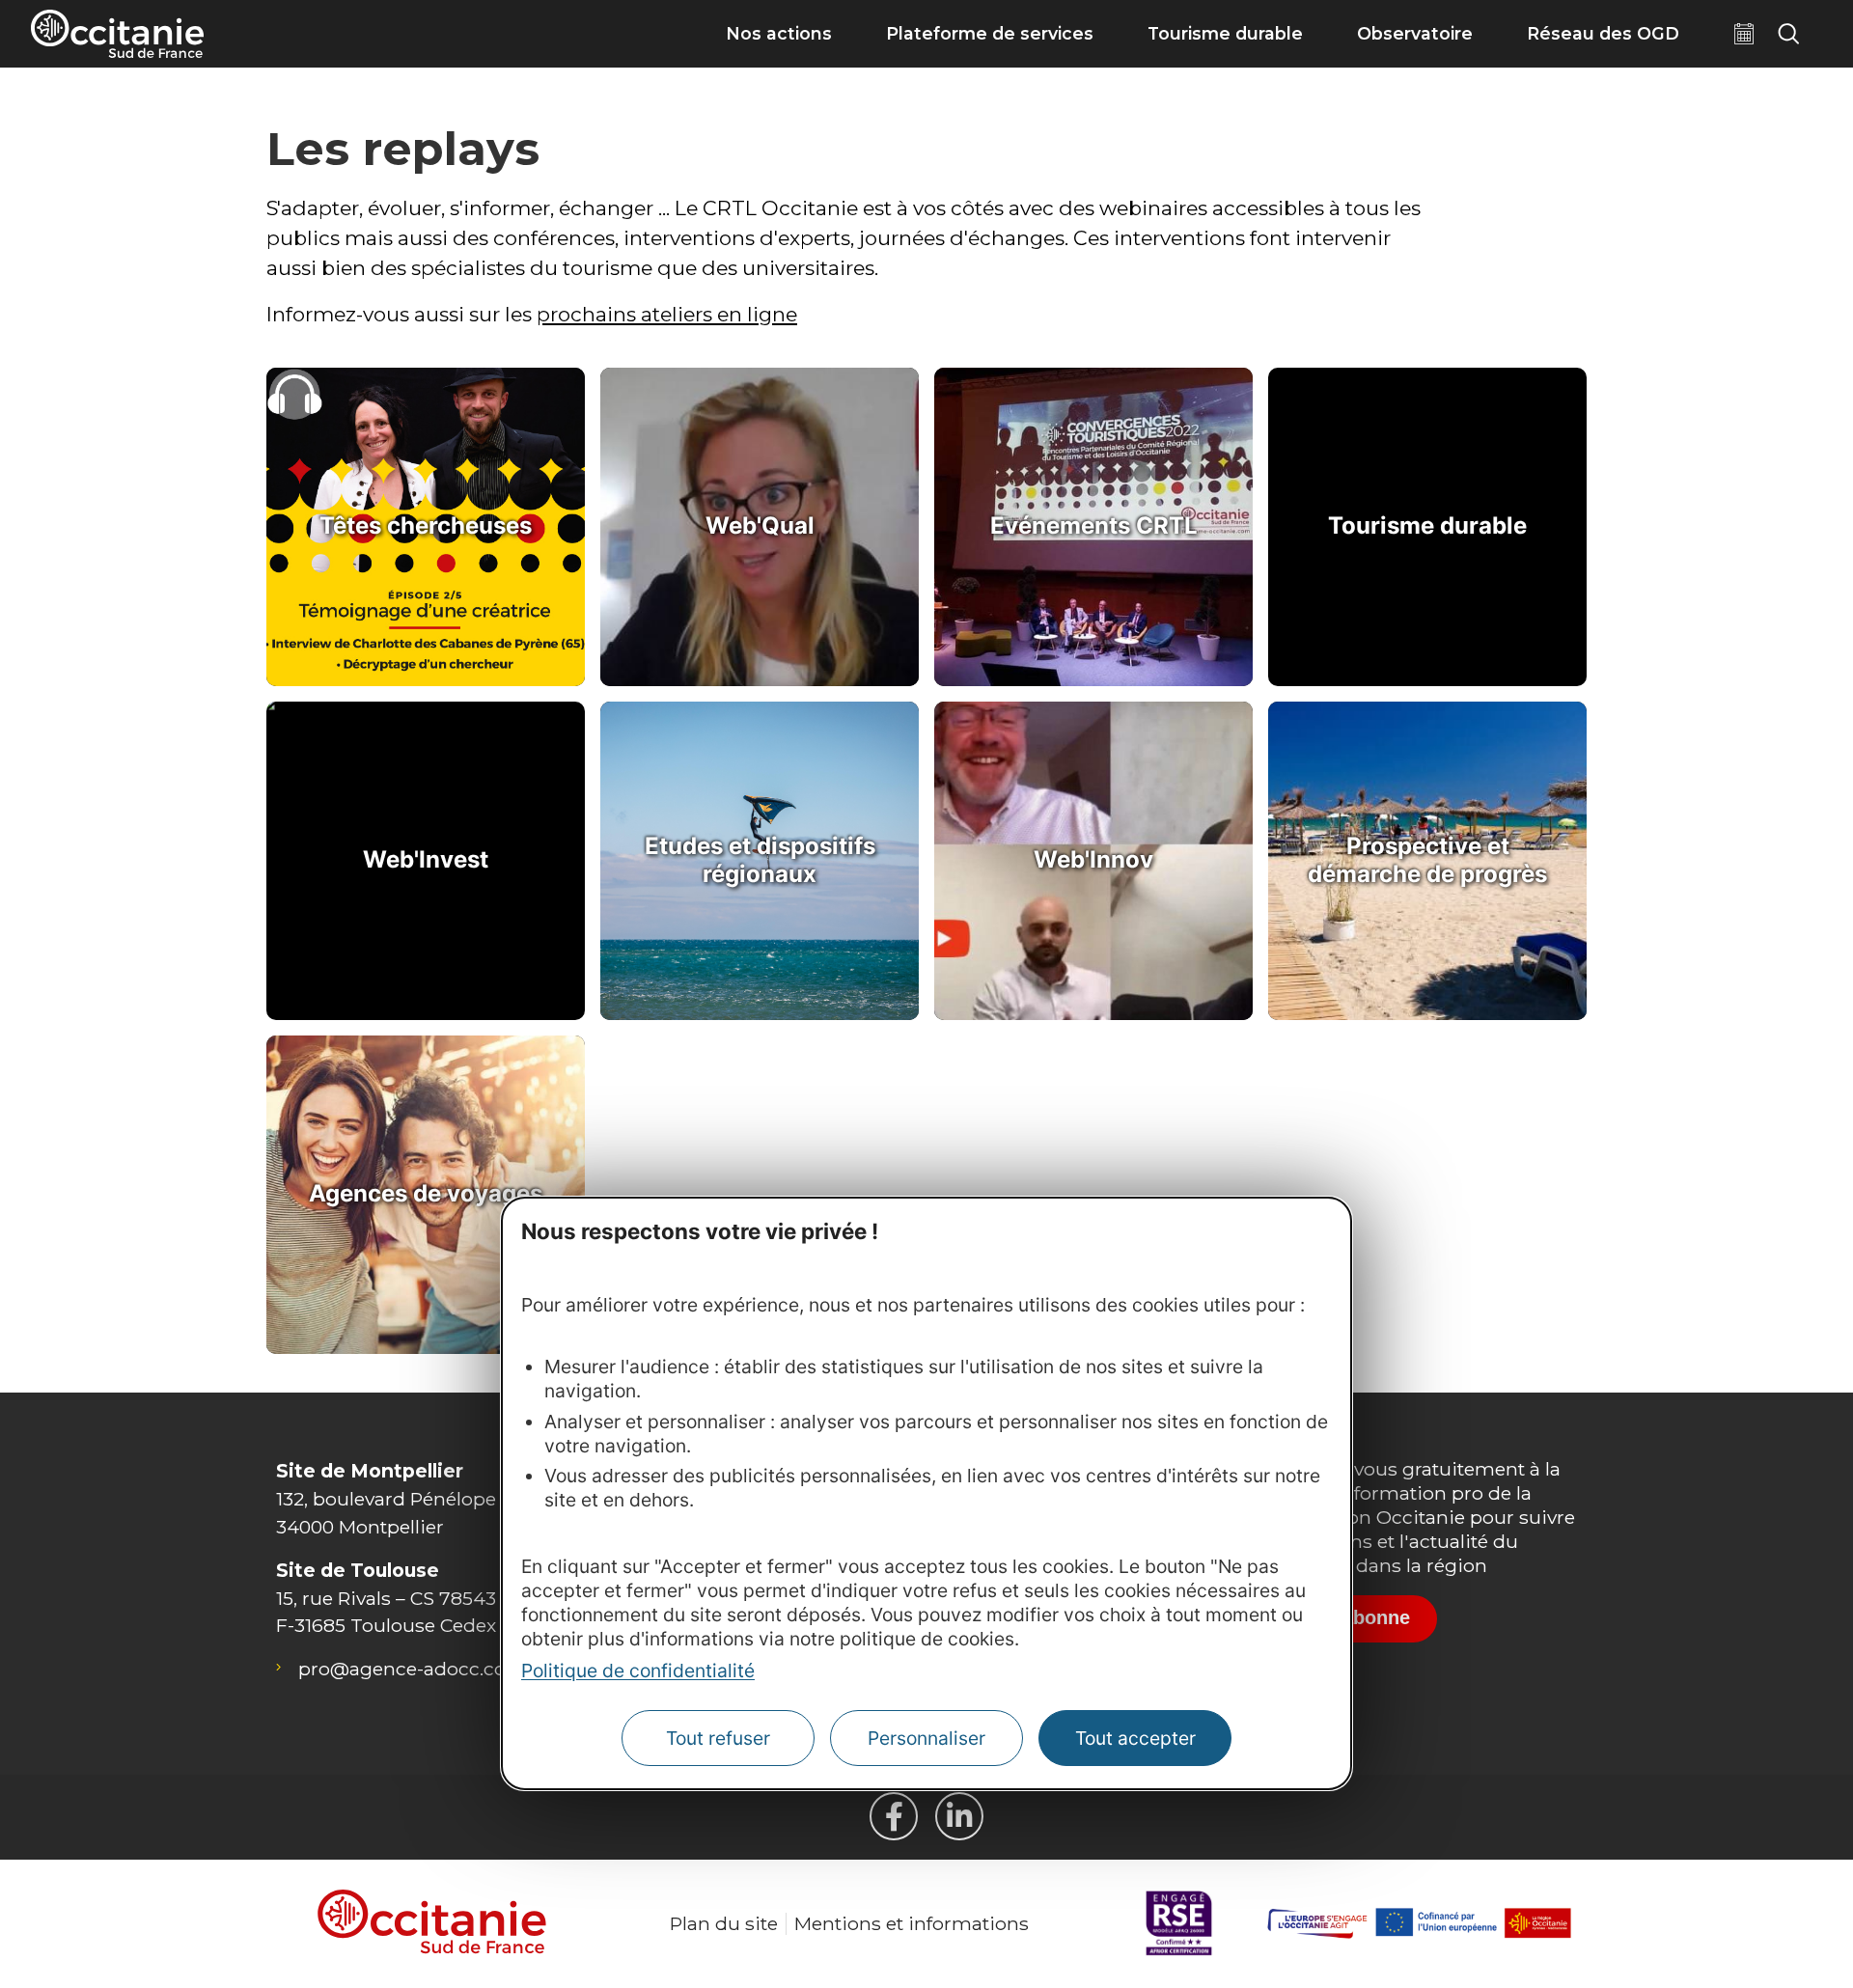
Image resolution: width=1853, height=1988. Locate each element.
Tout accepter (1135, 1738)
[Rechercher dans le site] (1788, 34)
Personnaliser (926, 1738)
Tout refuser (718, 1738)
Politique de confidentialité (638, 1670)
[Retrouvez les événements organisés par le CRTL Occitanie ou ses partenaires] (1744, 34)
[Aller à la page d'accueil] (117, 34)
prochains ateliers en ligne (667, 314)
